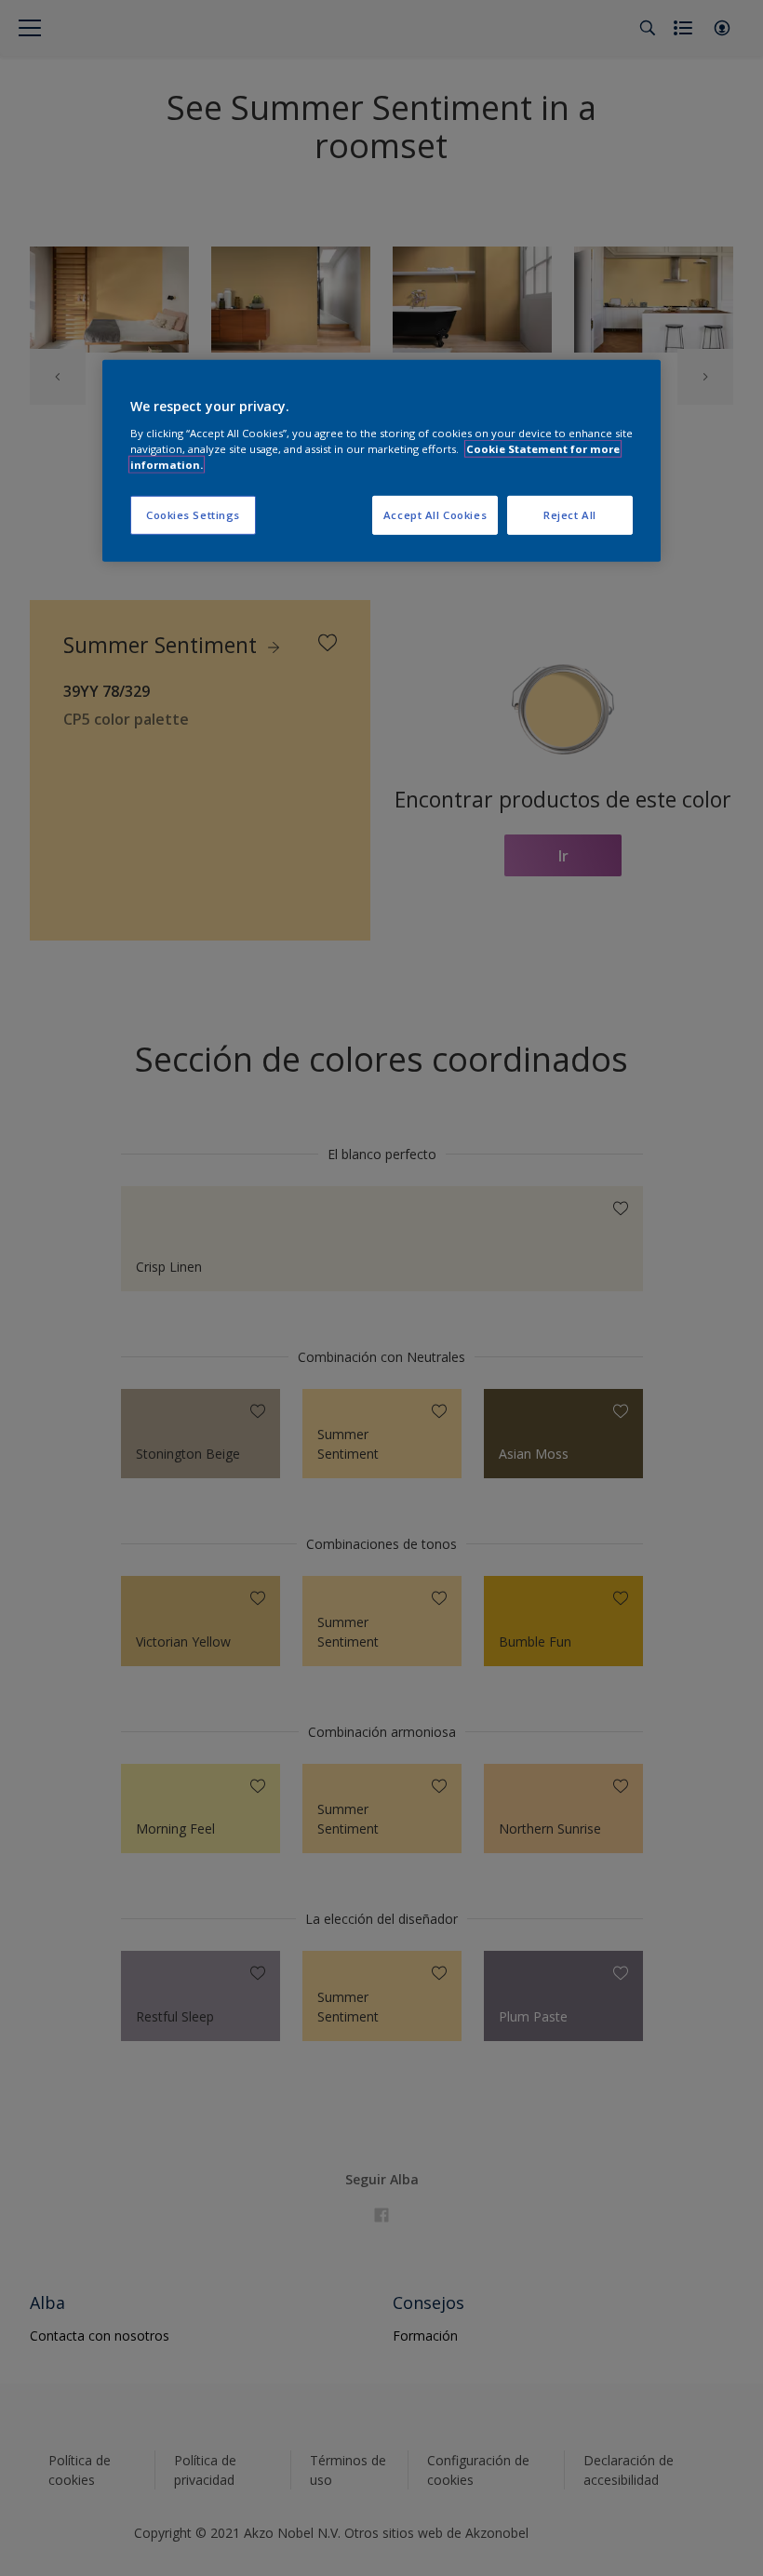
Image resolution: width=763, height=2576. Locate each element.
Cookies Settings (193, 515)
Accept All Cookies (435, 515)
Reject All (570, 515)
